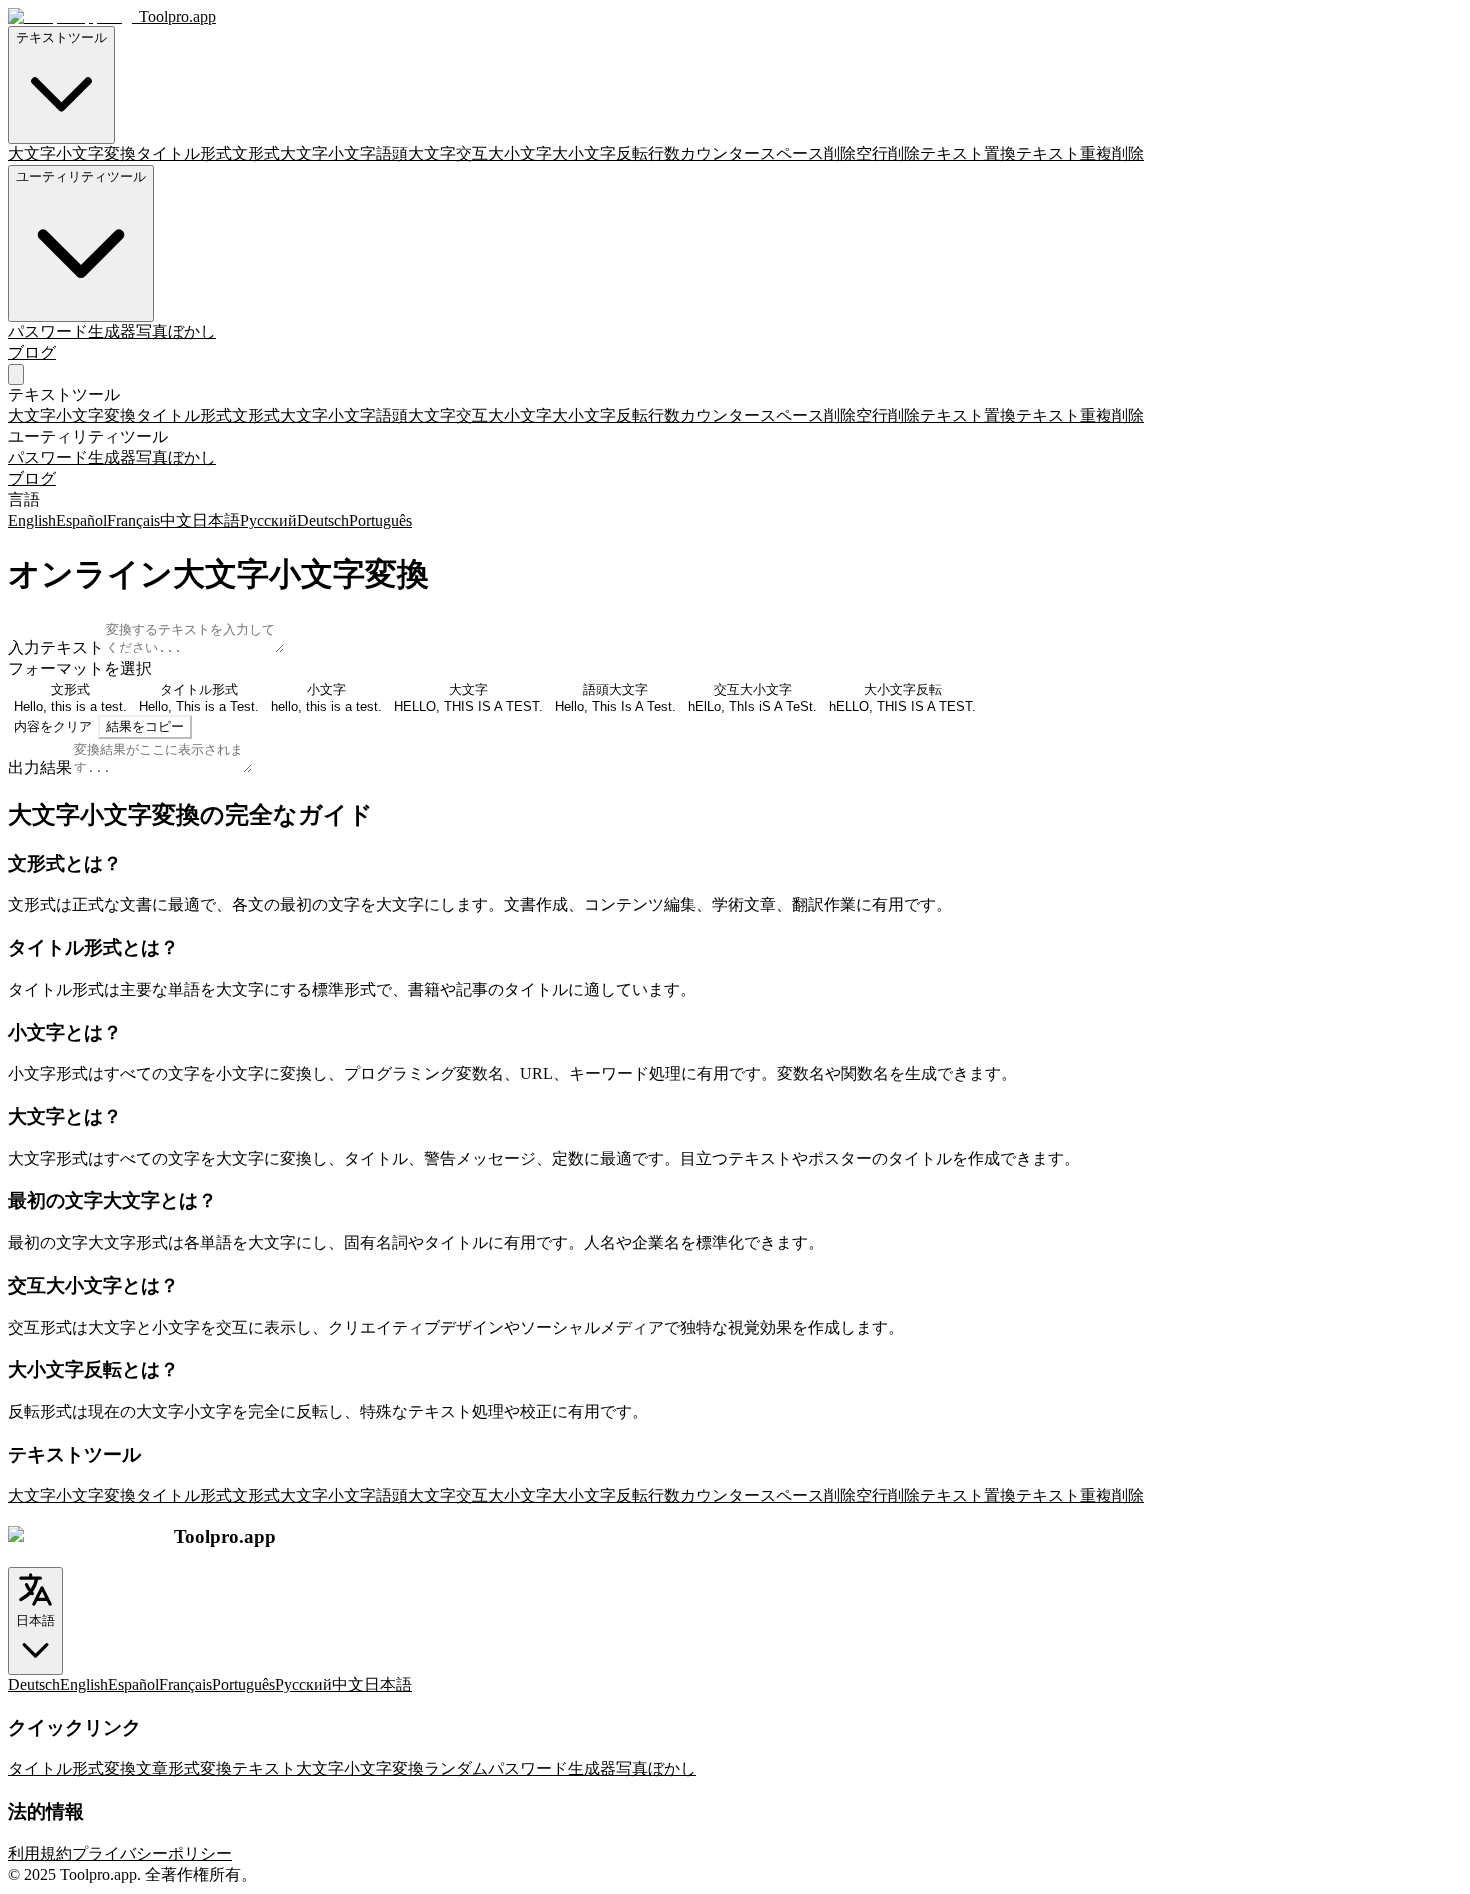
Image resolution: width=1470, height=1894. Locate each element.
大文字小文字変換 (72, 153)
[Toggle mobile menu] (16, 374)
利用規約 (40, 1853)
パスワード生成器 (72, 331)
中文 (176, 520)
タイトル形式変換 (72, 1768)
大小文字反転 (600, 153)
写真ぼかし (176, 331)
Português (380, 520)
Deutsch (323, 520)
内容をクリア (53, 726)
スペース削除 (808, 153)
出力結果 (40, 767)
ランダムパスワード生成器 (520, 1768)
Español (81, 520)
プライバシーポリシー (152, 1853)
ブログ (32, 352)
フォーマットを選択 (80, 668)
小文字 (352, 153)
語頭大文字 (416, 153)
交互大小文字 (504, 153)
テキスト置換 (968, 153)
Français (133, 520)
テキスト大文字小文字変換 (328, 1768)
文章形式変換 (184, 1768)
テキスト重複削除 (1080, 153)
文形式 (256, 153)
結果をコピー (145, 726)
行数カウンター (704, 153)
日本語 (216, 520)
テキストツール (61, 37)
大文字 (304, 153)
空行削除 (888, 153)
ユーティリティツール (81, 176)
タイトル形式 (184, 153)
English (32, 520)
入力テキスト (56, 647)
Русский (268, 520)
